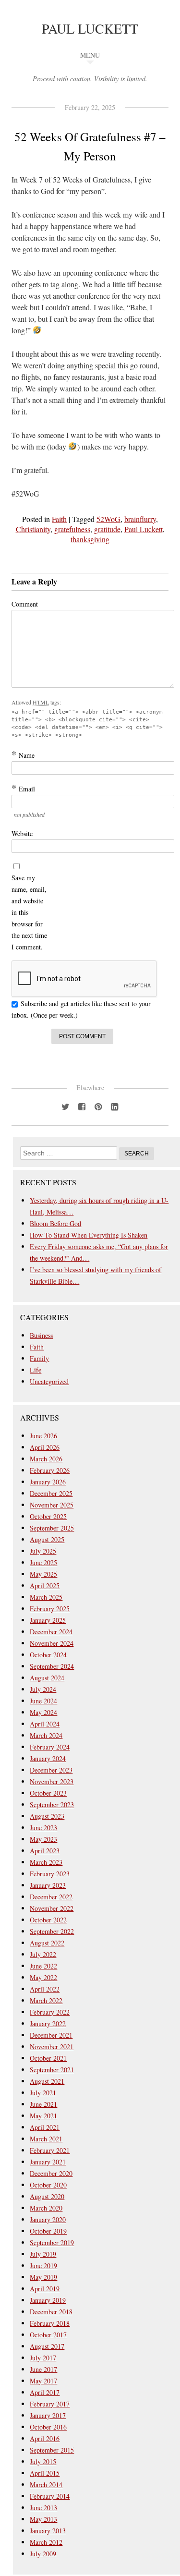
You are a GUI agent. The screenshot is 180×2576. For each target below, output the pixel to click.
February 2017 (50, 2404)
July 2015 (43, 2461)
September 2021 (52, 2070)
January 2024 (48, 1758)
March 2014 (46, 2485)
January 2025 (48, 1620)
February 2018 (50, 2323)
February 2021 (50, 2150)
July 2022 (43, 1954)
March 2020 (46, 2208)
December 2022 (51, 1897)
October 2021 (48, 2058)
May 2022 (43, 1977)
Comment (25, 604)
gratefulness (72, 529)
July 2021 (43, 2093)
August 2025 (47, 1539)
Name (23, 755)
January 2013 (48, 2531)
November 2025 (52, 1505)
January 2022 (48, 2023)
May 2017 (43, 2381)
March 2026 (46, 1459)
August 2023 (47, 1816)
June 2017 (43, 2369)
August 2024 (47, 1678)
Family (39, 1358)
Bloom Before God (55, 1223)
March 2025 (46, 1597)
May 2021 (43, 2116)
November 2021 (52, 2047)
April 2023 (45, 1851)
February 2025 (50, 1609)
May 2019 (43, 2277)
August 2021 (47, 2081)
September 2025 (52, 1528)
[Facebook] (82, 1106)
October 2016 (48, 2427)
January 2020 (48, 2219)
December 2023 (51, 1770)
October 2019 (48, 2231)
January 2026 (48, 1482)
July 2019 (43, 2254)
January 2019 (48, 2300)
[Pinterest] (98, 1106)
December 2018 (51, 2312)
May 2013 (43, 2519)
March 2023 (46, 1862)
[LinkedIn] (115, 1106)
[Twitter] (66, 1106)
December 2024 (51, 1632)
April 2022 (45, 1989)
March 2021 (46, 2139)
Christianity (33, 529)
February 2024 (50, 1747)
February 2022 (50, 2012)
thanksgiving (90, 539)
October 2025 (48, 1516)
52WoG (108, 519)
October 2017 (48, 2335)
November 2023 (52, 1781)
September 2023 (52, 1804)
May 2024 (43, 1712)
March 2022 (46, 2000)
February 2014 (50, 2496)
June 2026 (43, 1436)
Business (41, 1335)
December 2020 (51, 2173)
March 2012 (46, 2542)
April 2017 (45, 2392)
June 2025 (43, 1562)
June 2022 (43, 1966)
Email (23, 789)
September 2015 (52, 2450)
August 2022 (47, 1943)
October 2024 (48, 1655)
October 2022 (48, 1920)
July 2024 (43, 1689)
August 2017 (47, 2346)
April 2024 (45, 1724)
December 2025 (51, 1493)
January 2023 (48, 1885)
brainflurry (140, 519)
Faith (59, 519)
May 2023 (43, 1839)
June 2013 (43, 2508)
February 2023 (50, 1874)
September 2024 (52, 1666)
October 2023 (48, 1793)
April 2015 (45, 2473)
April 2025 (45, 1586)
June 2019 (43, 2266)
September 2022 (52, 1931)
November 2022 (52, 1908)
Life (36, 1370)
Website (22, 833)
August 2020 (47, 2196)
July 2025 (43, 1551)
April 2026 (45, 1447)
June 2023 (43, 1828)
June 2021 (43, 2104)
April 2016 (45, 2438)
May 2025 (43, 1574)
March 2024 (46, 1735)
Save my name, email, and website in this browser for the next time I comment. (29, 912)
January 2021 (48, 2162)
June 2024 (43, 1701)
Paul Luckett (90, 28)
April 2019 (45, 2289)
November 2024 (52, 1643)
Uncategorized (49, 1381)
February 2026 (50, 1470)
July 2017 (43, 2358)
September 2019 (52, 2242)
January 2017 (48, 2415)
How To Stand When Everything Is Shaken (89, 1235)
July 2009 (43, 2554)
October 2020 (48, 2185)
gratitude (107, 529)
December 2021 (51, 2035)
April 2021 (45, 2127)
